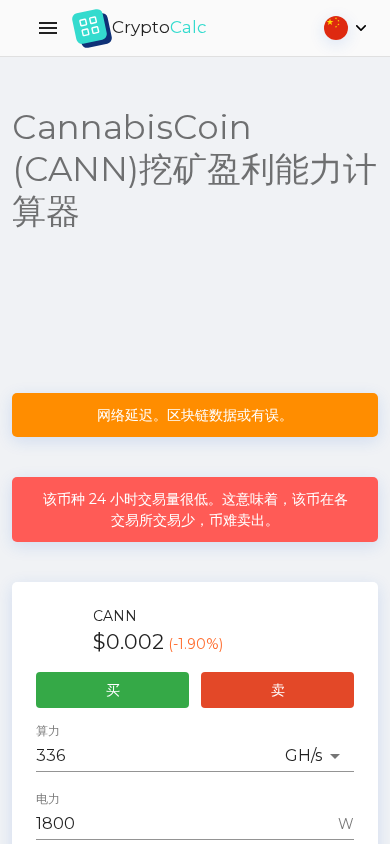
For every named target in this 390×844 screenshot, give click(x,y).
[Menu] (48, 28)
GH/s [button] (303, 755)
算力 (48, 731)
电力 (48, 799)
